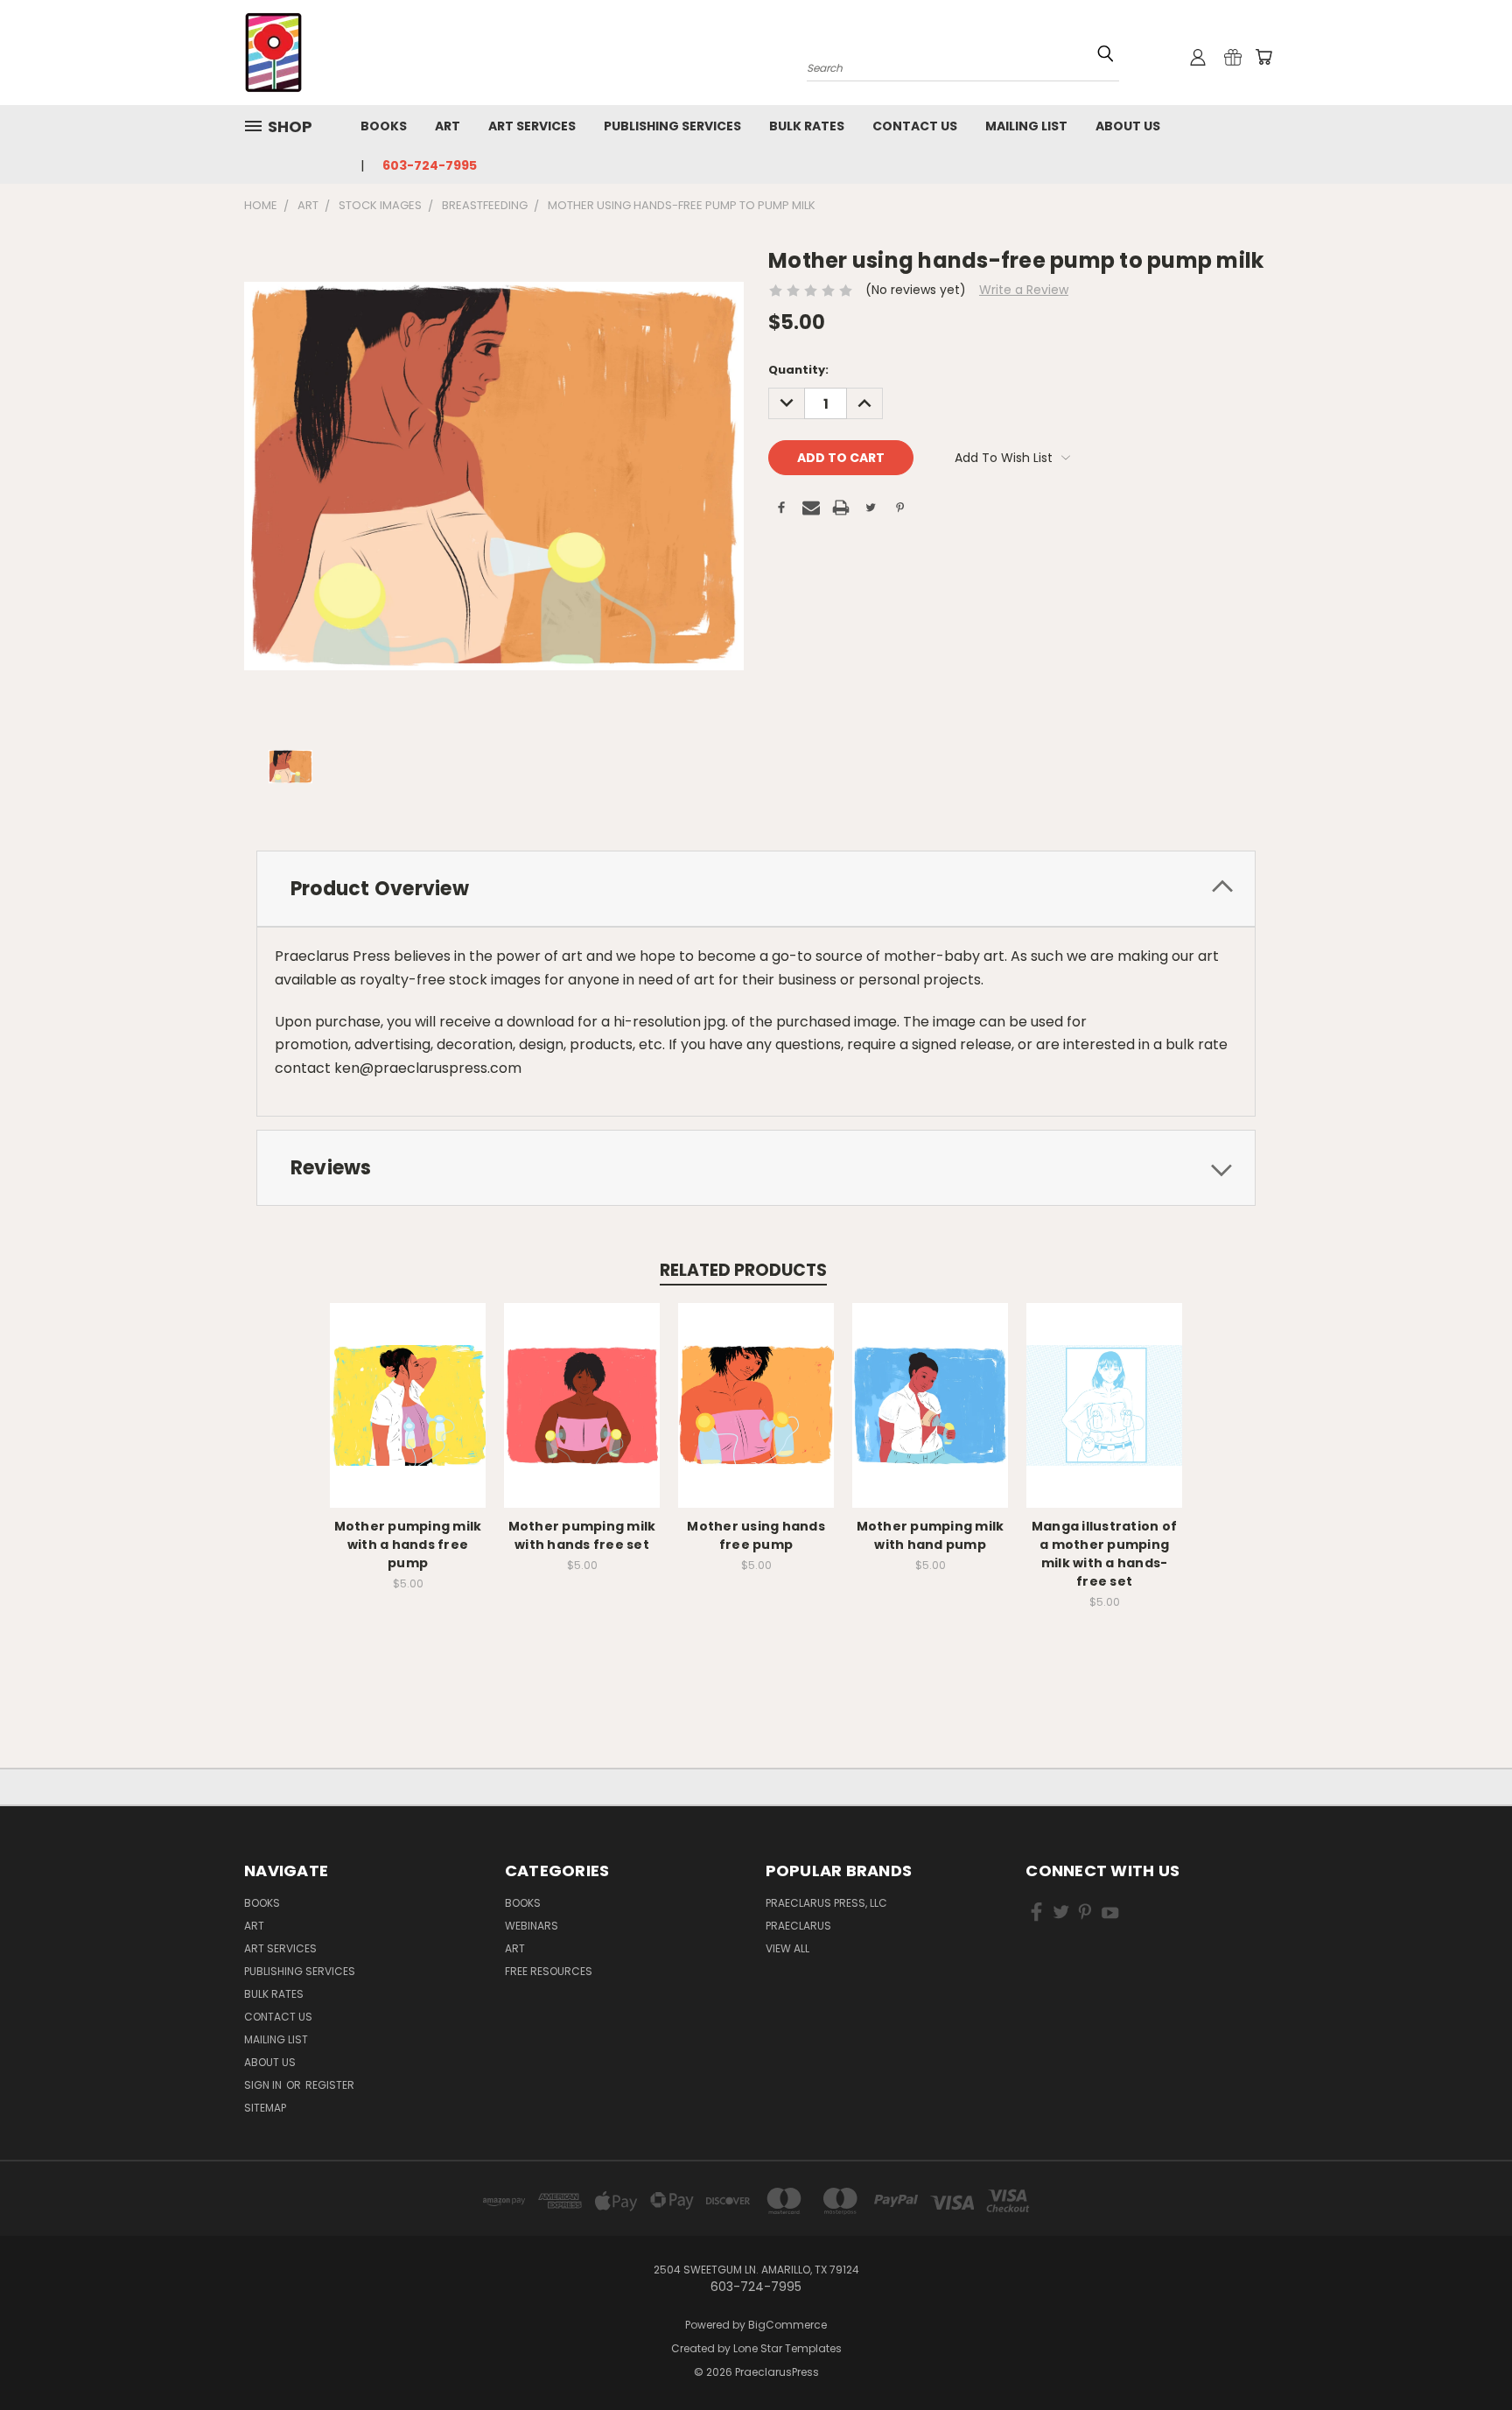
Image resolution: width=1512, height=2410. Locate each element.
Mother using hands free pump (756, 1535)
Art (448, 126)
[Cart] (1263, 57)
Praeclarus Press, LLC (826, 1903)
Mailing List (1026, 126)
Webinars (532, 1926)
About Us (1128, 126)
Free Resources (549, 1971)
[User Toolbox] (1198, 57)
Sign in (264, 2085)
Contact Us (915, 126)
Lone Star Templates (787, 2348)
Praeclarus (798, 1926)
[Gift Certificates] (1233, 57)
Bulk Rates (807, 126)
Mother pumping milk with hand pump (931, 1535)
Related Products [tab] (743, 1270)
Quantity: (798, 370)
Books (384, 126)
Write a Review (1024, 290)
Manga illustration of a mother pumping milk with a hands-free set (1104, 1554)
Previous (1466, 2355)
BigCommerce (787, 2325)
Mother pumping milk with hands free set (582, 1535)
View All (787, 1948)
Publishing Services (672, 126)
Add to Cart (408, 1419)
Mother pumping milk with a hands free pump (408, 1545)
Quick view (408, 1387)
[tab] (756, 889)
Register (330, 2085)
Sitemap (265, 2108)
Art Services (532, 126)
